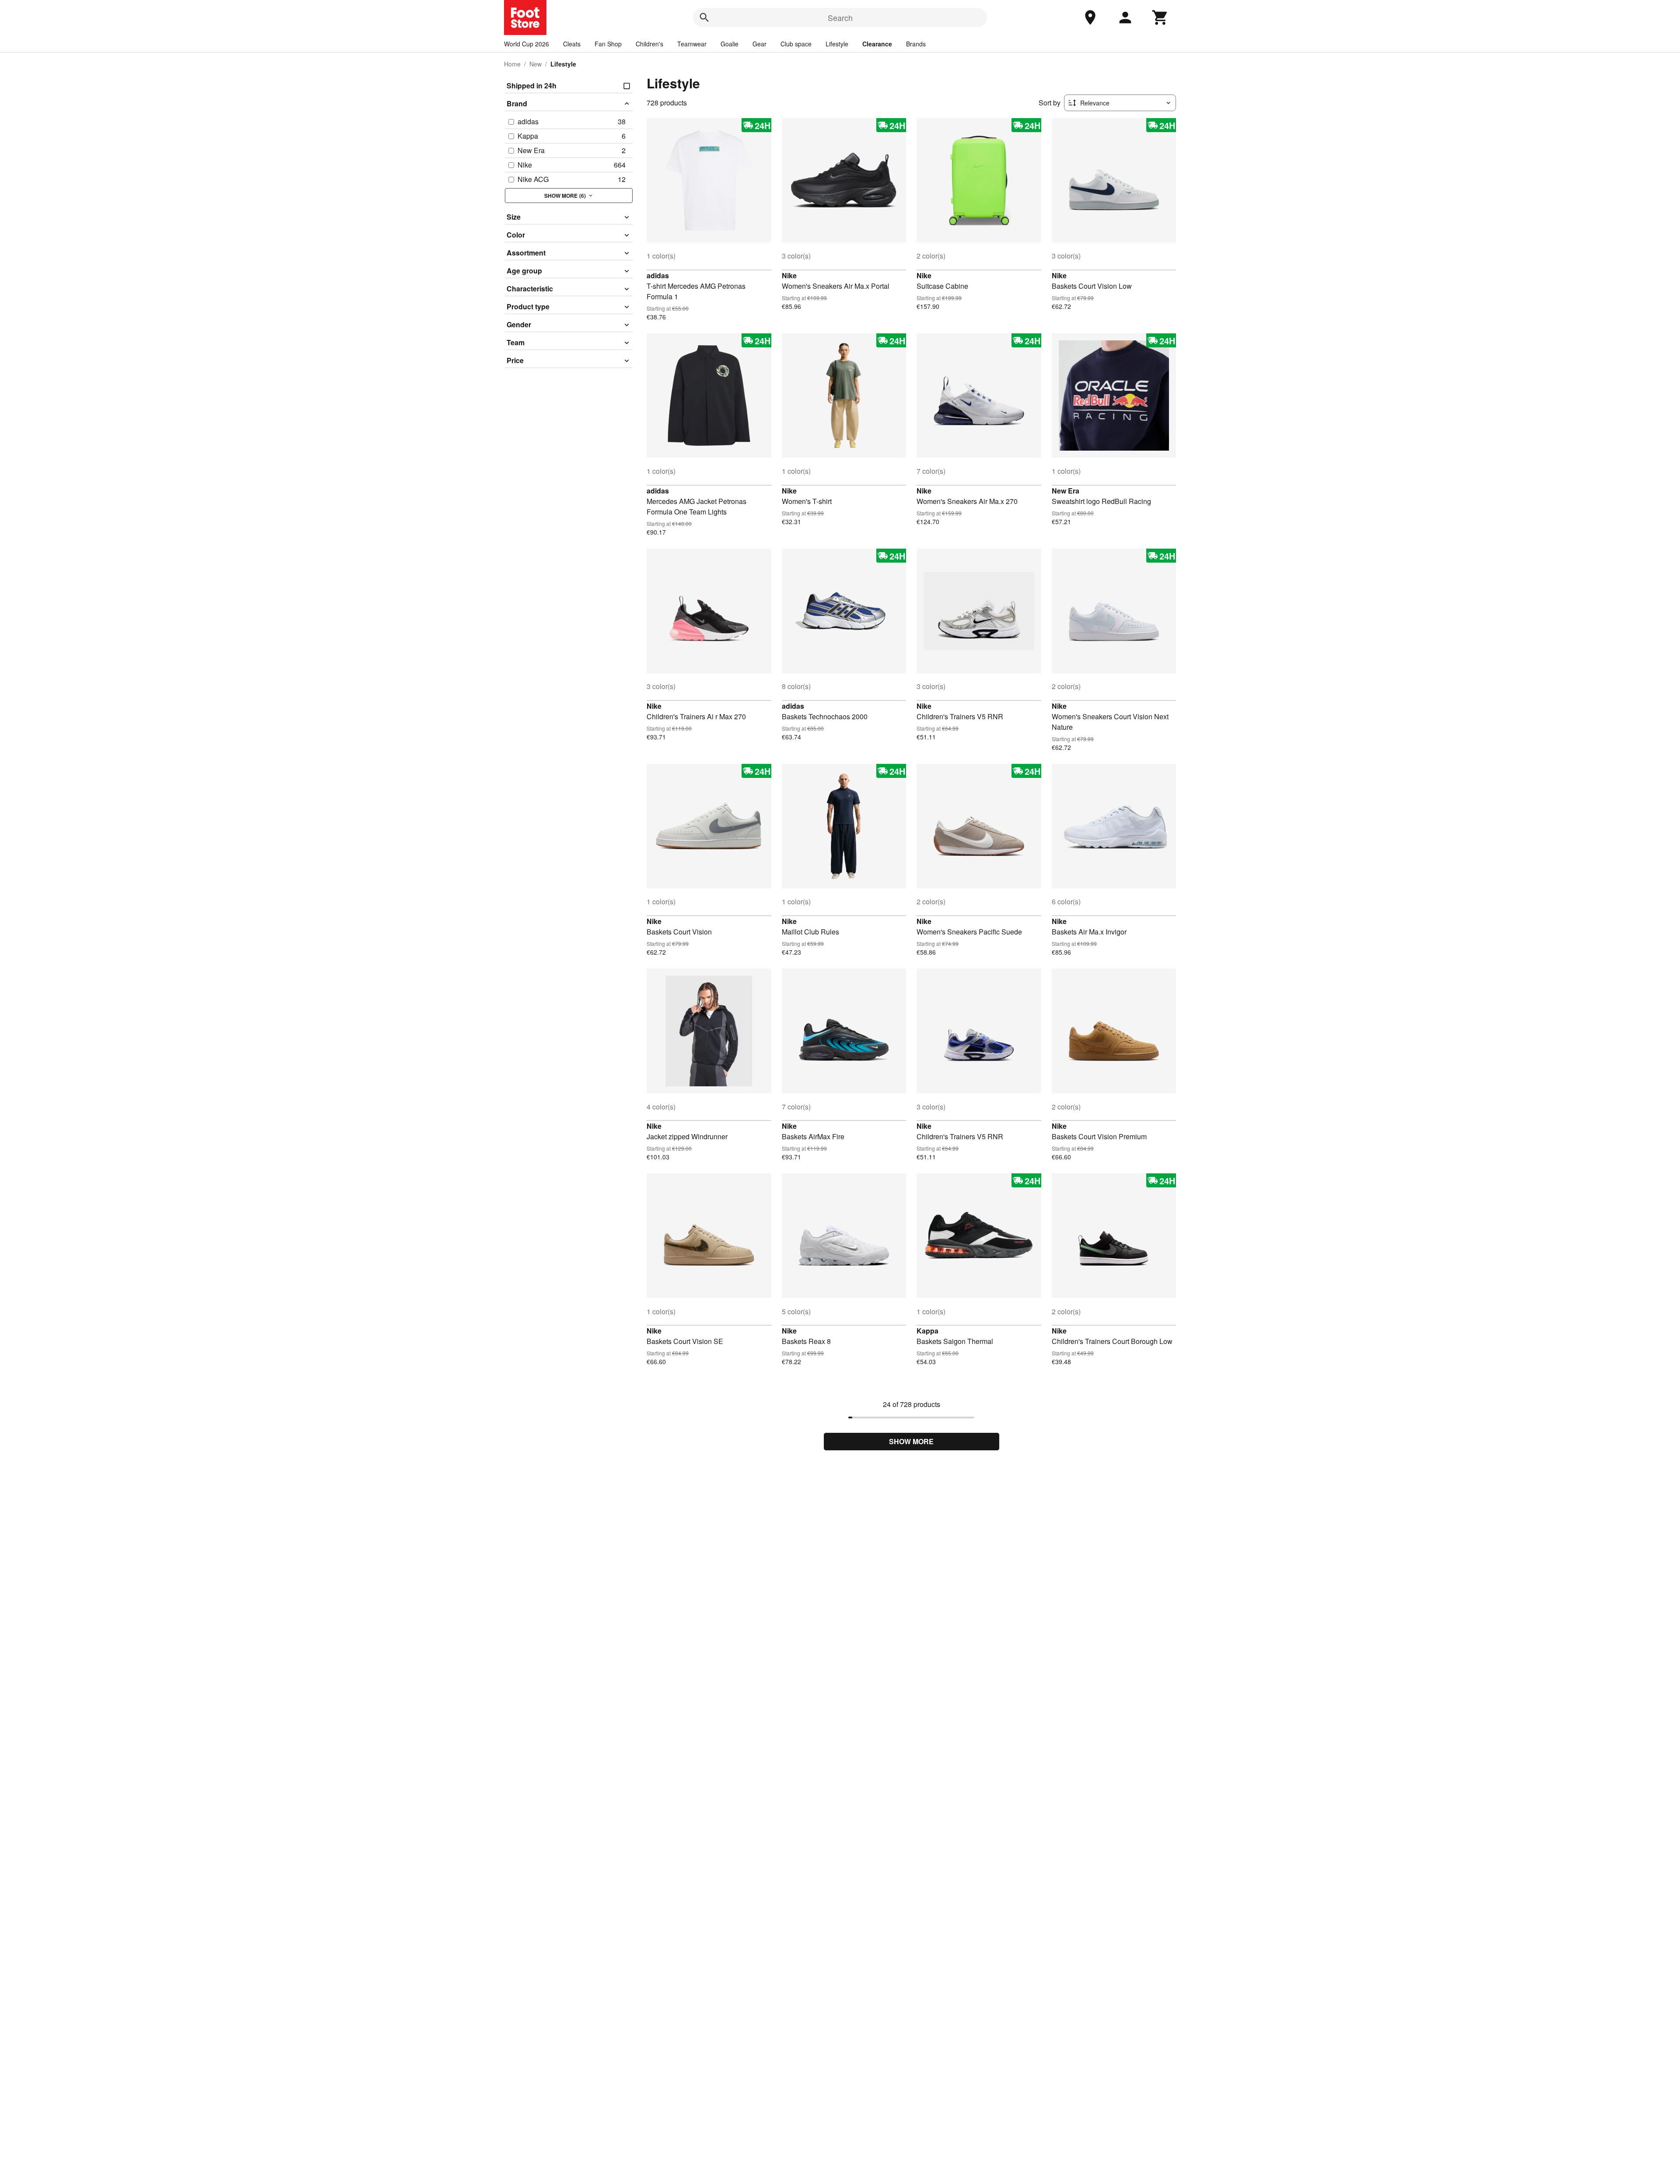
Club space (796, 44)
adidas (658, 275)
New (535, 64)
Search (840, 17)
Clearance (877, 44)
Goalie (730, 44)
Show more (911, 1441)
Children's (649, 44)
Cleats (572, 44)
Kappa (927, 1331)
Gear (759, 44)
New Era (1066, 491)
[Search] (704, 17)
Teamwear (692, 44)
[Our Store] (1090, 17)
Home (512, 64)
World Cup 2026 (527, 44)
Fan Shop (608, 44)
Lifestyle (837, 44)
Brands (916, 44)
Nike (789, 275)
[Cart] (1160, 17)
